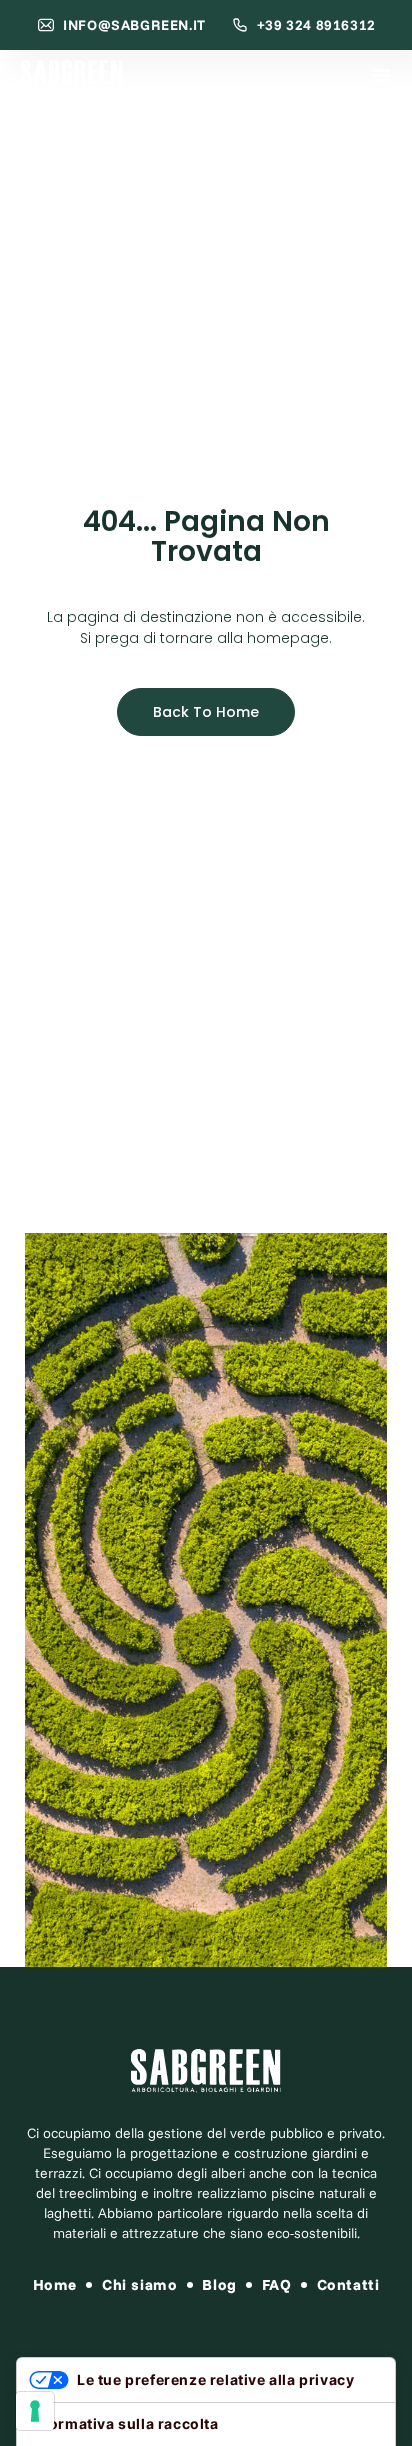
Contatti (348, 2284)
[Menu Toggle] (381, 75)
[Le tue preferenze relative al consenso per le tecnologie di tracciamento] (35, 2411)
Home (55, 2284)
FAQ (277, 2284)
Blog (219, 2284)
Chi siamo (139, 2284)
